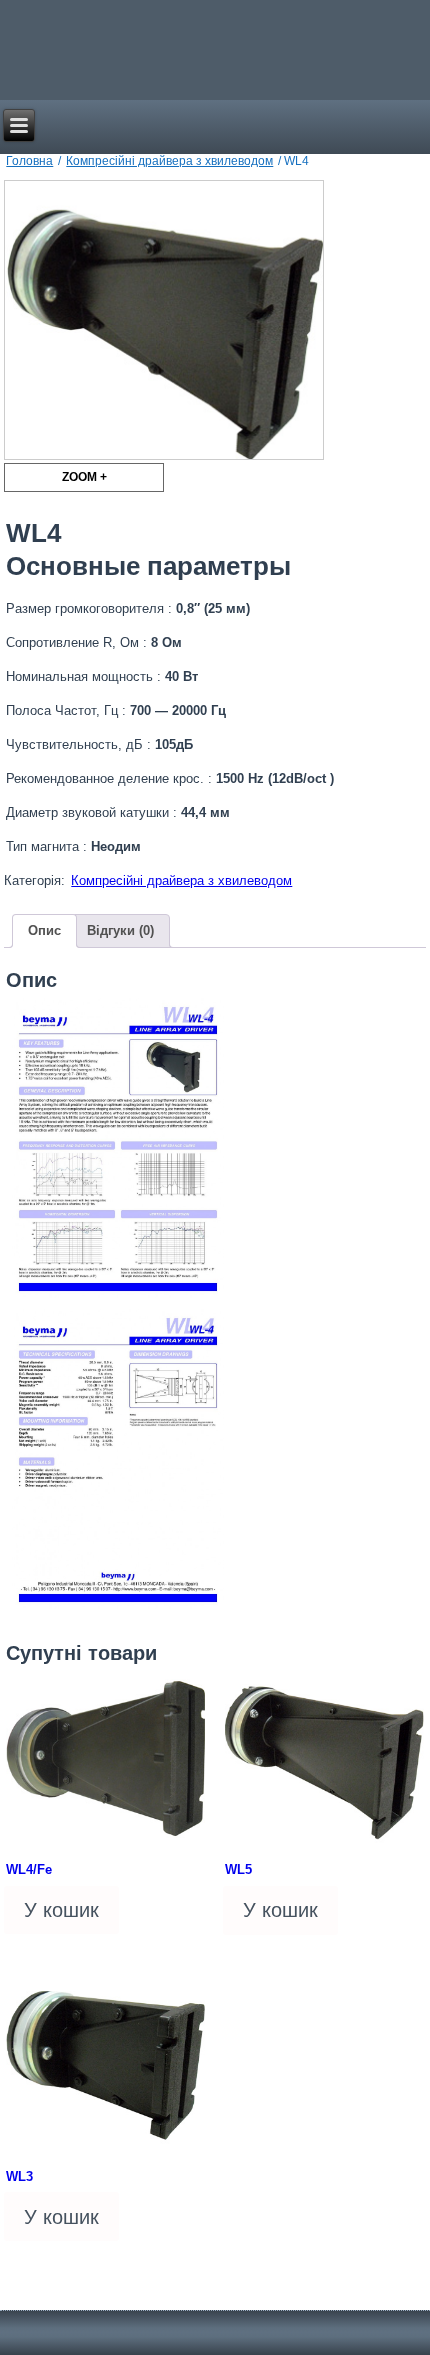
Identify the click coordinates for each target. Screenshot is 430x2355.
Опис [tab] (44, 930)
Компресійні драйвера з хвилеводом (169, 161)
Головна (29, 161)
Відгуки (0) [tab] (120, 930)
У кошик (61, 1910)
